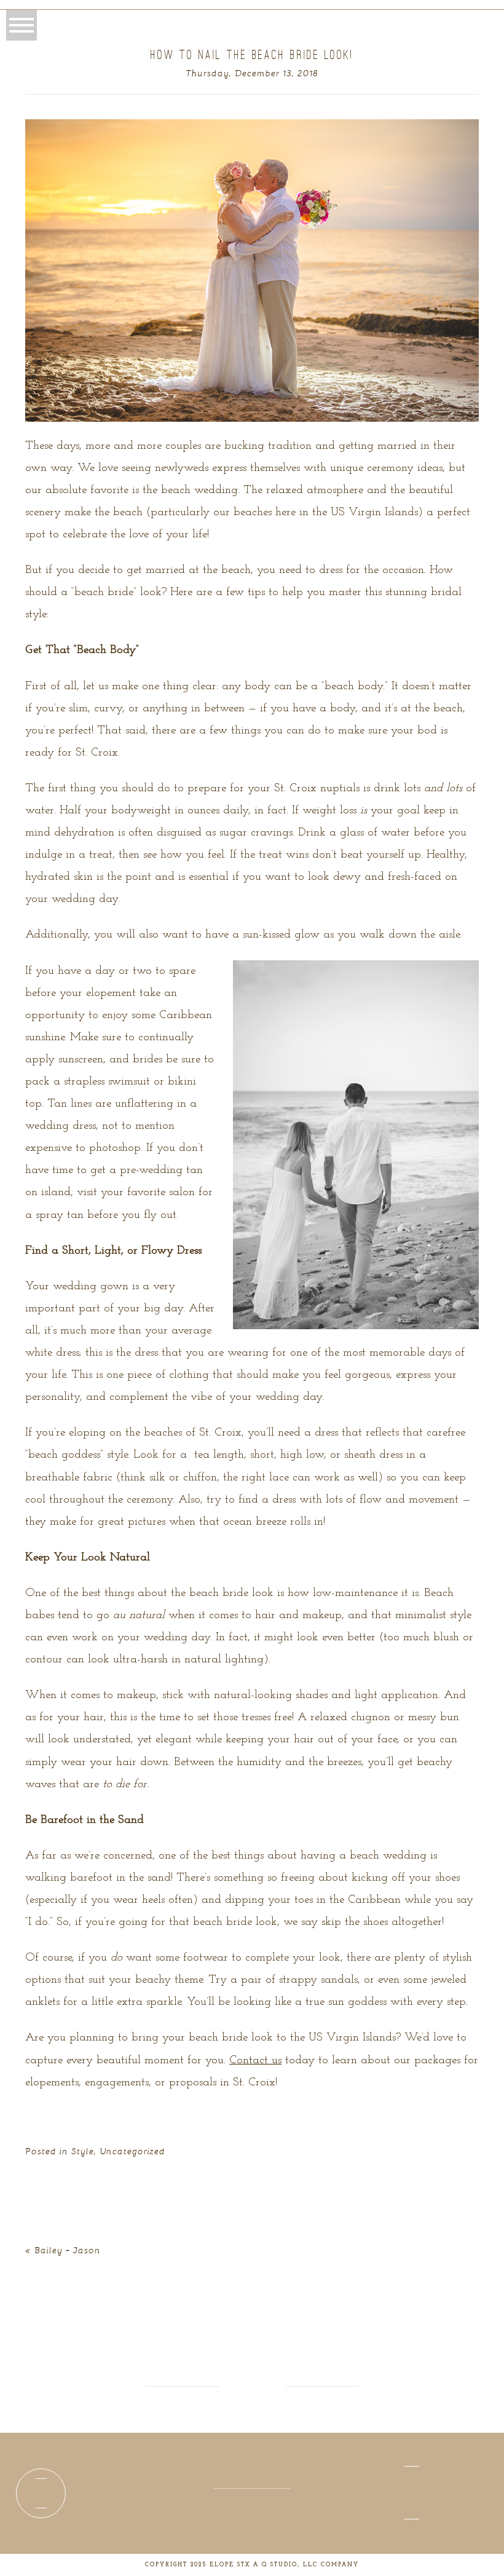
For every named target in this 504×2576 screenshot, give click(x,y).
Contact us (255, 2060)
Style (83, 2151)
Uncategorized (133, 2151)
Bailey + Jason (68, 2250)
